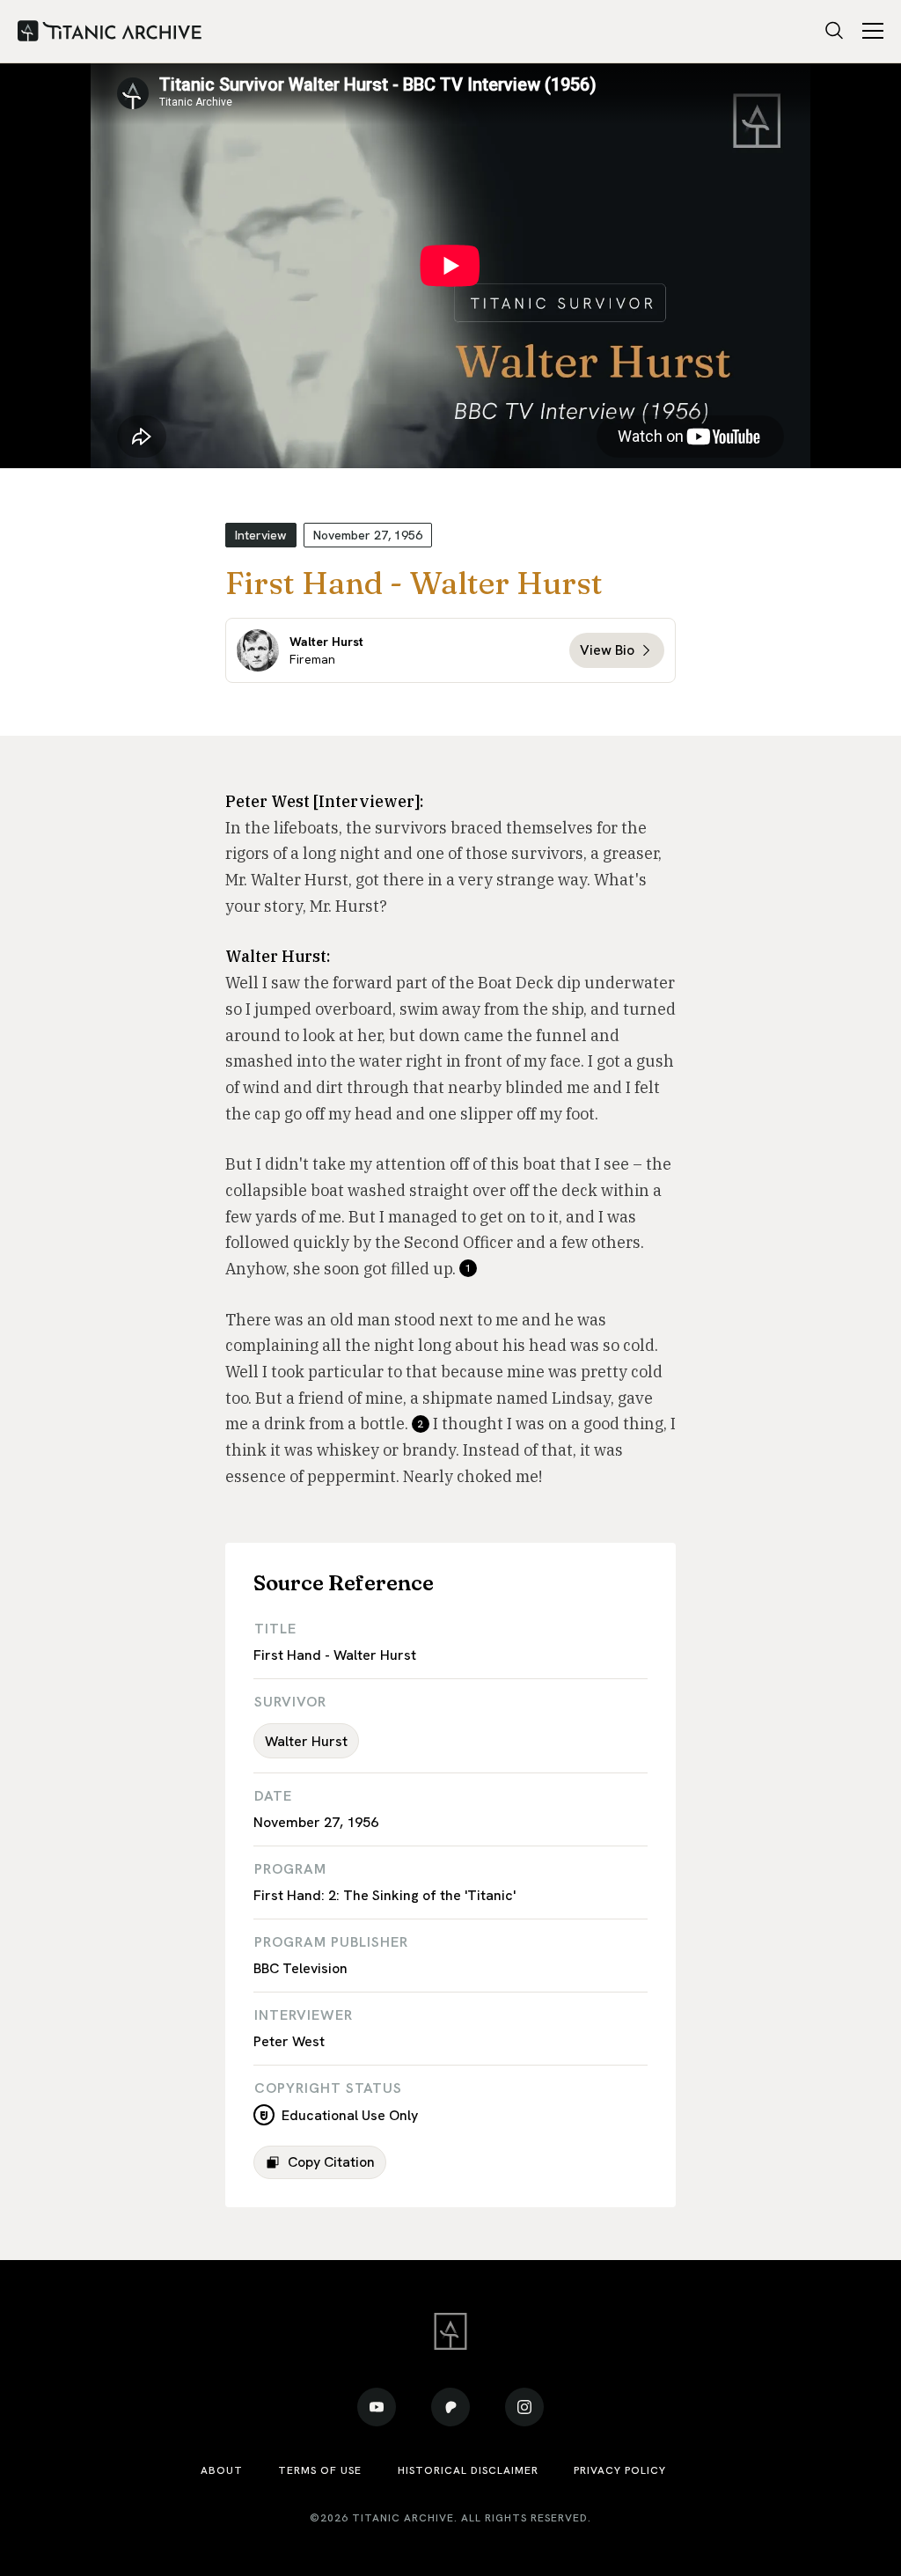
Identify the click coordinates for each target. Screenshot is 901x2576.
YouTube (377, 2407)
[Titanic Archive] (110, 32)
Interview (261, 535)
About (222, 2470)
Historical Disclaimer (468, 2470)
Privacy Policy (620, 2470)
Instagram (524, 2407)
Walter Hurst (306, 1741)
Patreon (450, 2407)
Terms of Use (320, 2470)
